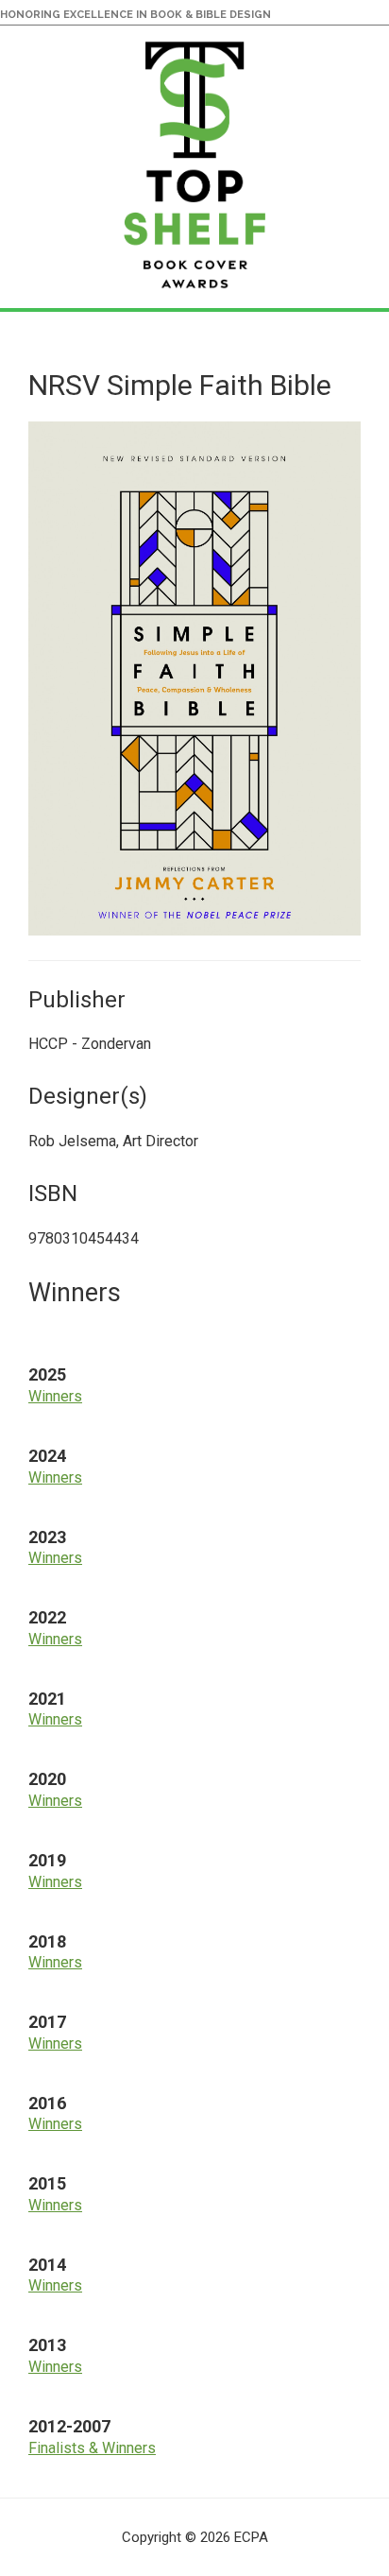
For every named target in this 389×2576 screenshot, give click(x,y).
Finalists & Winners (92, 2448)
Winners (55, 1396)
